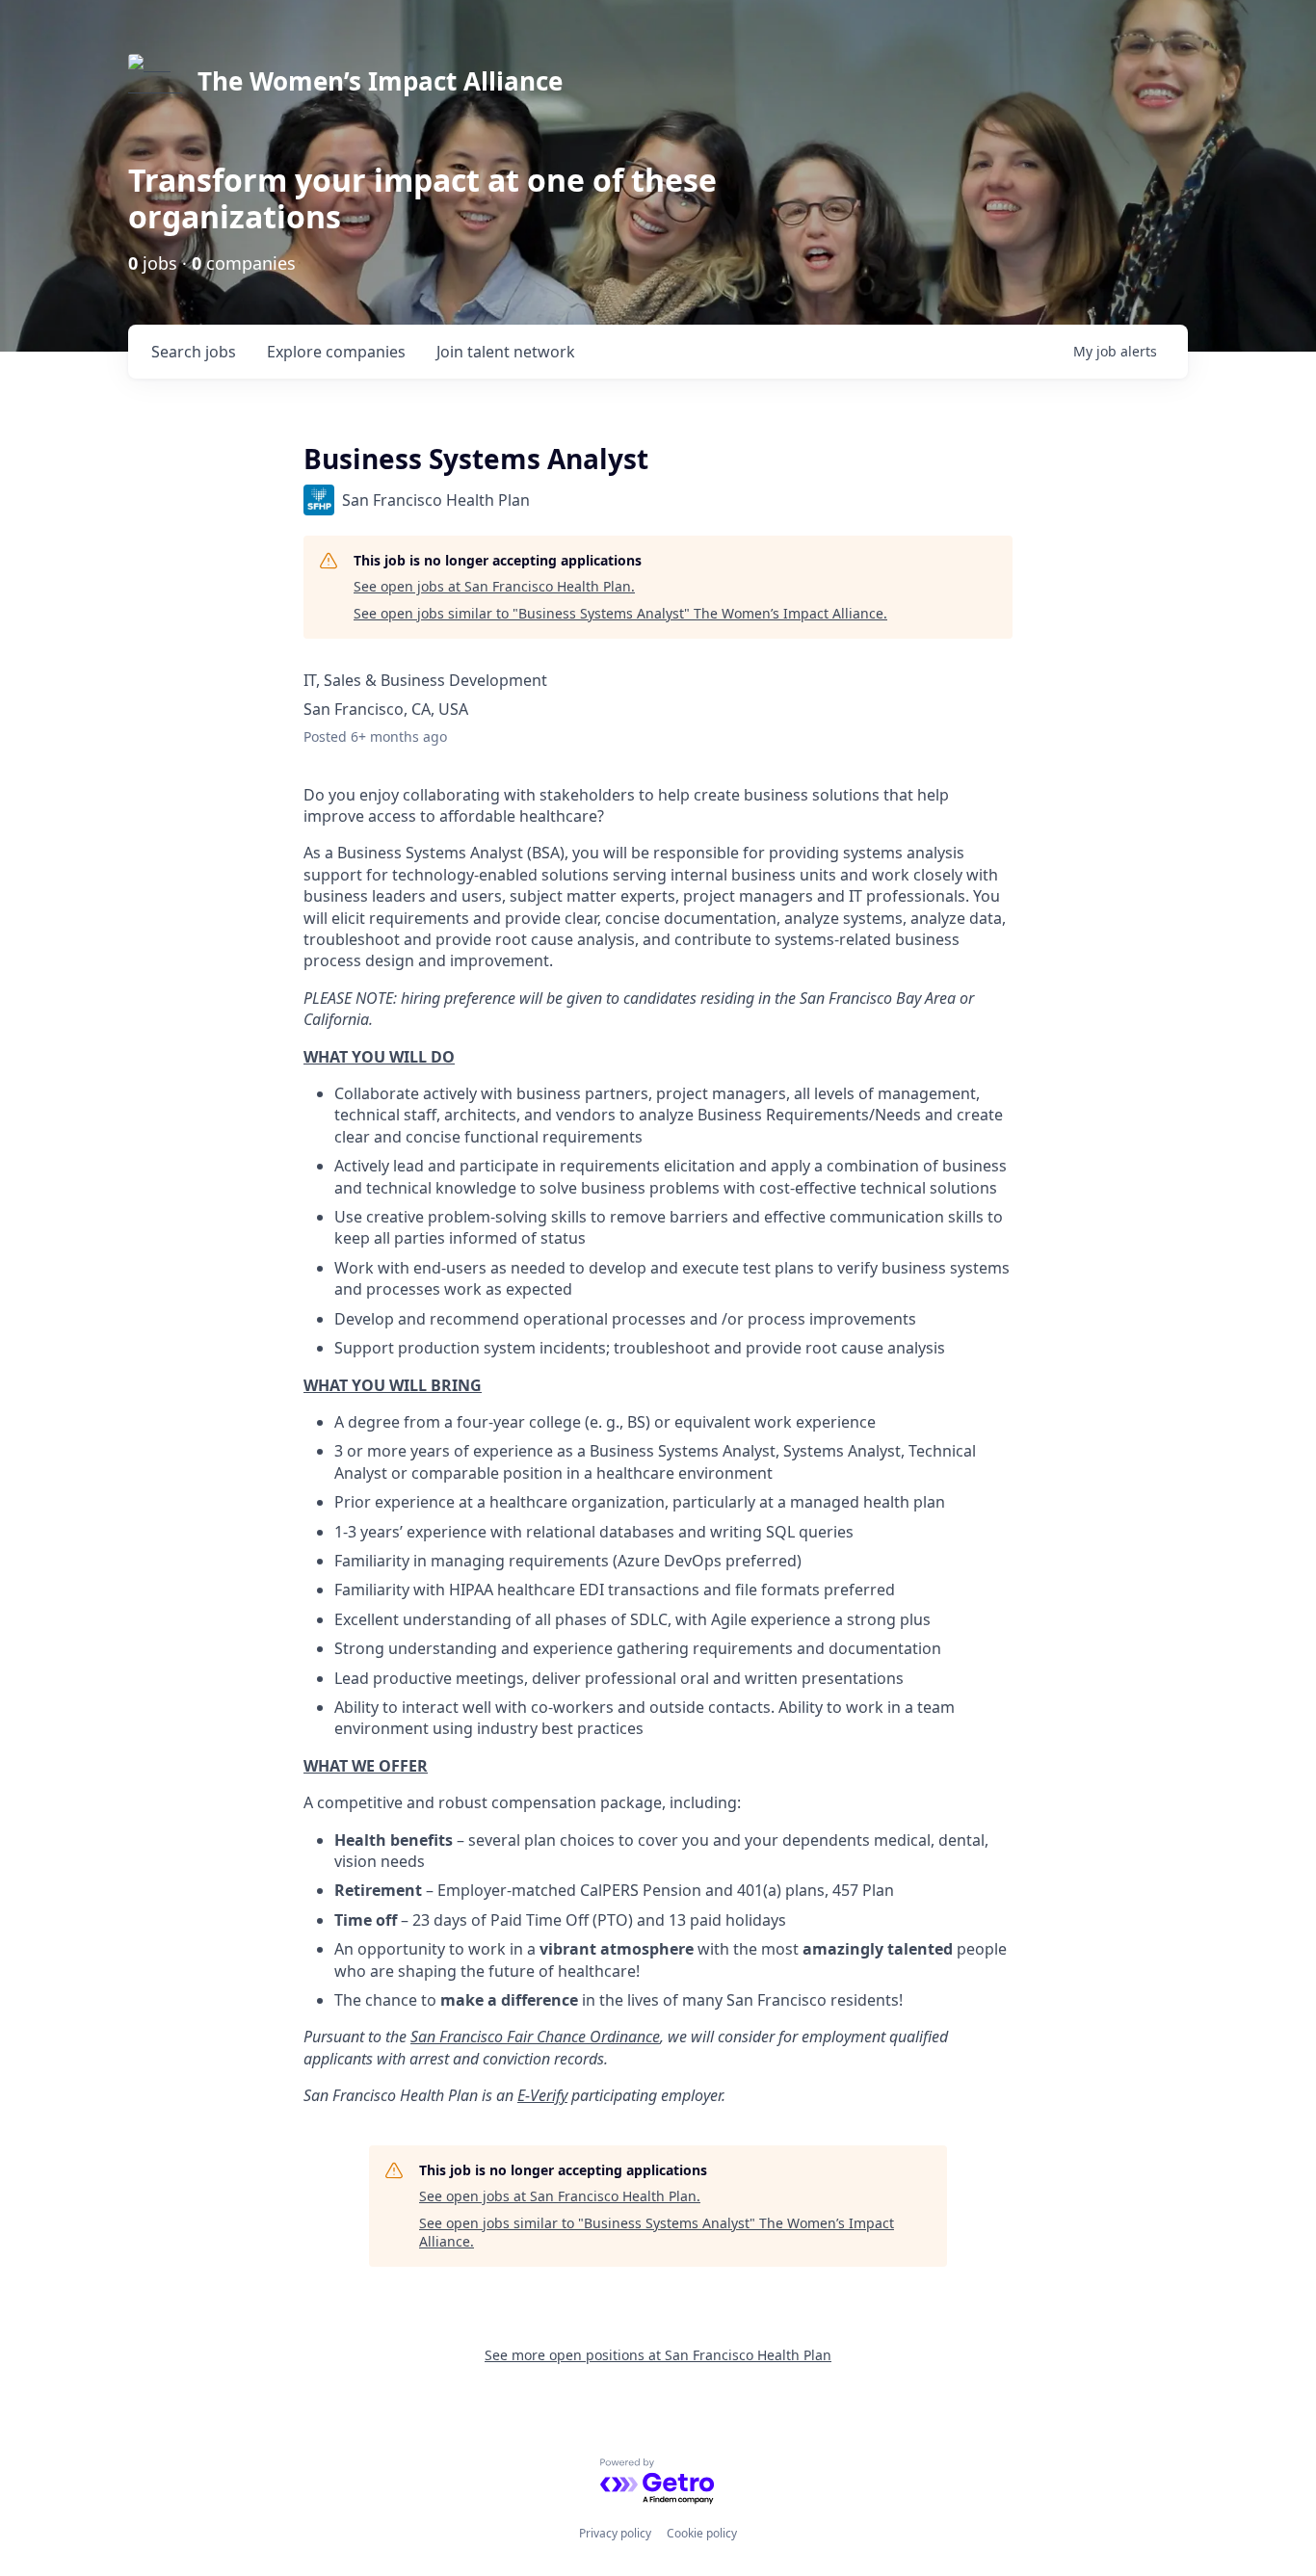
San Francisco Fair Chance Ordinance (535, 2037)
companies (336, 352)
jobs (194, 352)
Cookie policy (702, 2533)
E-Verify (542, 2095)
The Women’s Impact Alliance (380, 81)
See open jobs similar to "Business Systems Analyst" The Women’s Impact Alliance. (620, 613)
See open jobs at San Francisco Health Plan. (494, 586)
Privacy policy (615, 2533)
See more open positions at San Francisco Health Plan (658, 2355)
